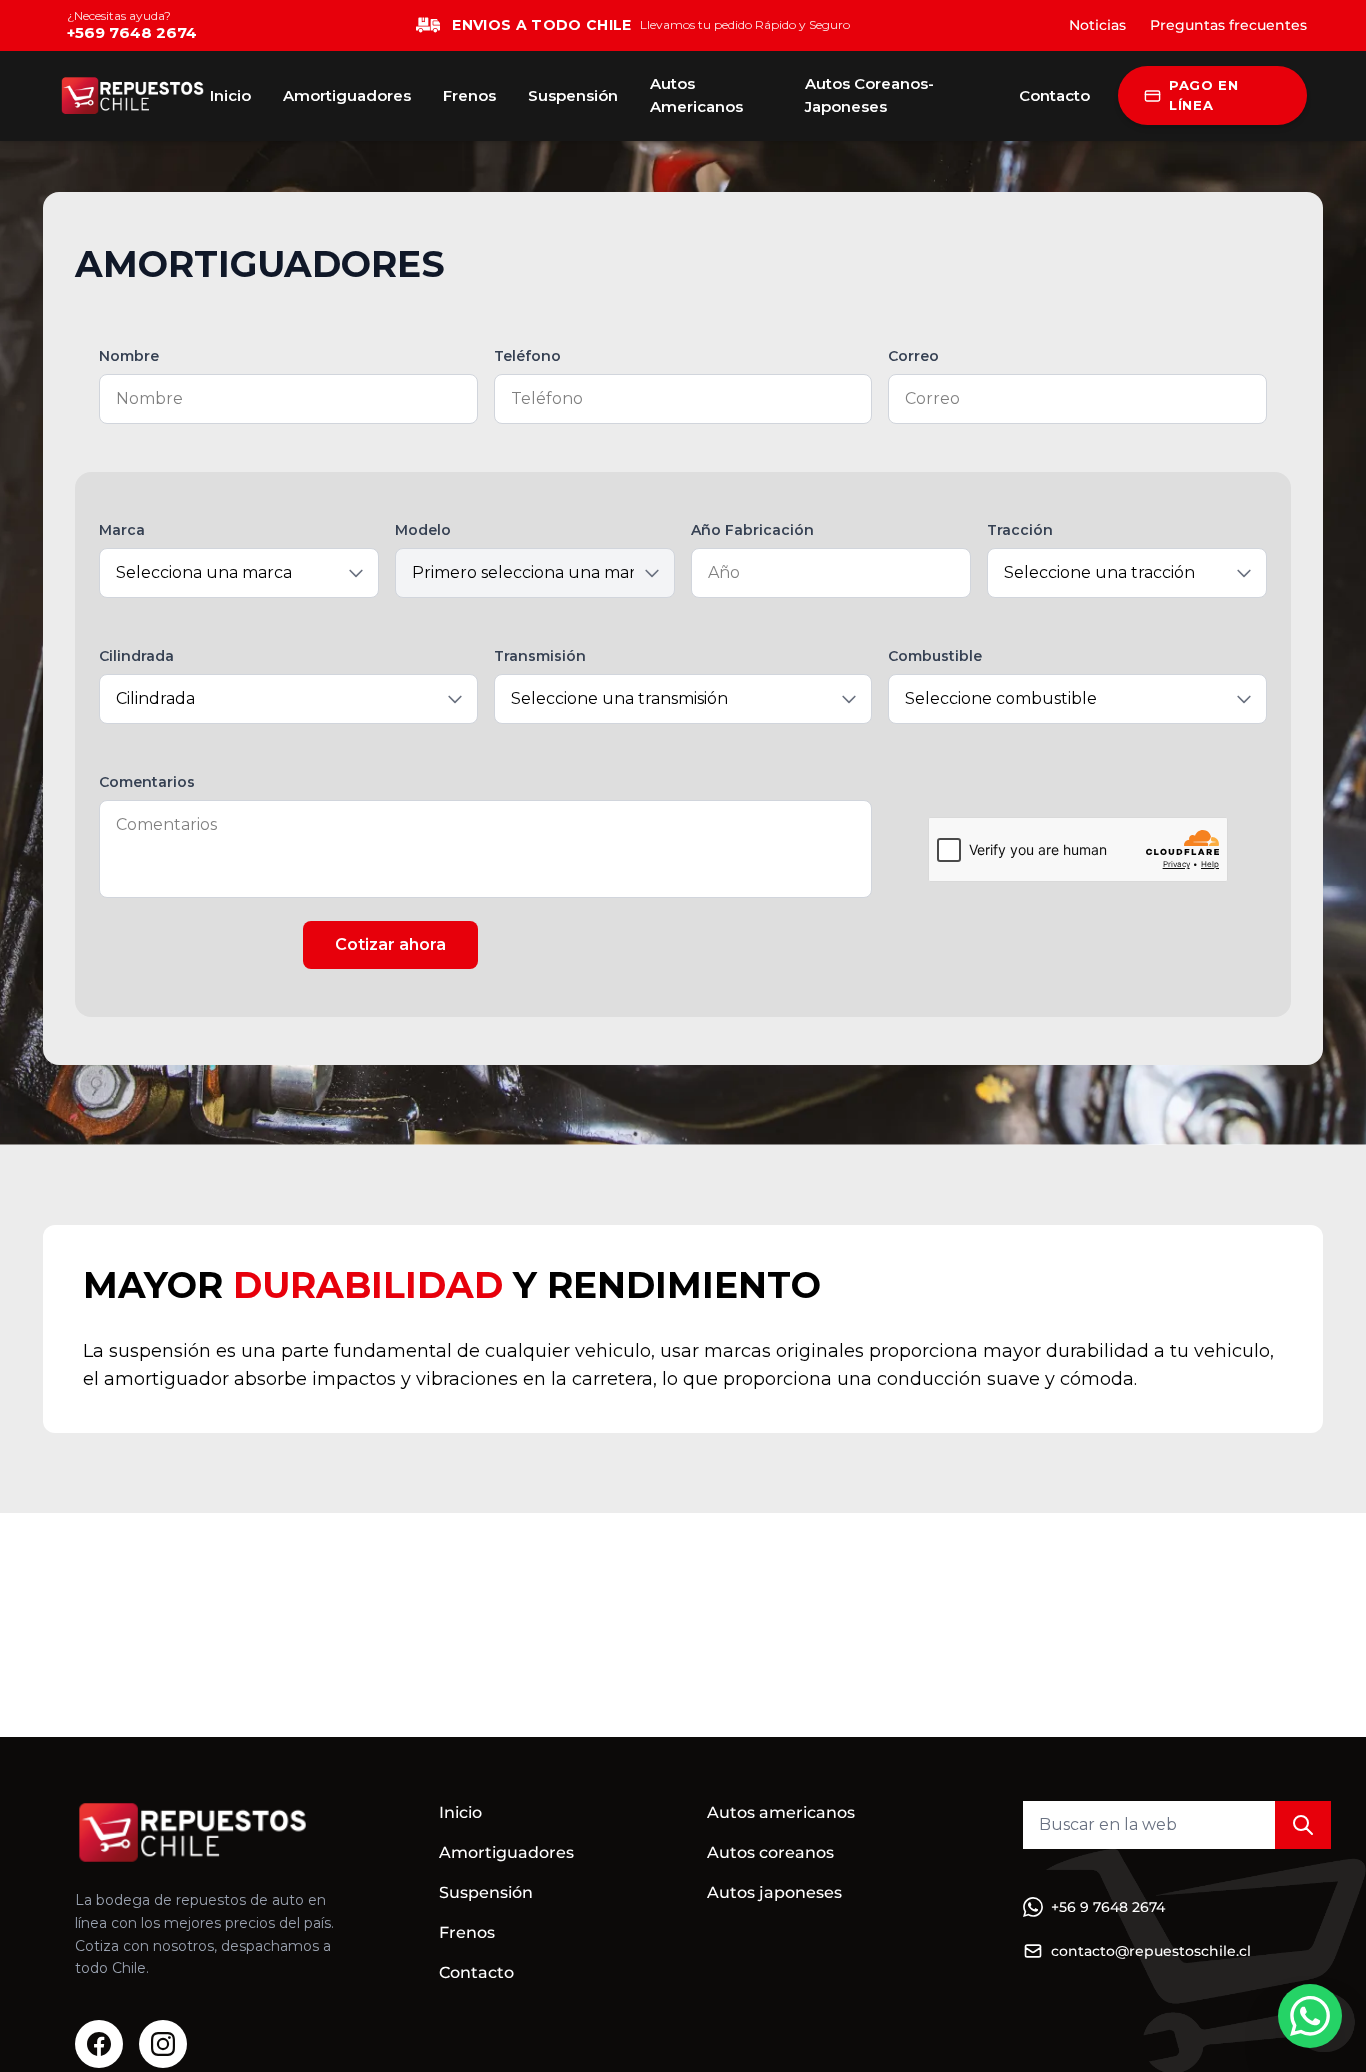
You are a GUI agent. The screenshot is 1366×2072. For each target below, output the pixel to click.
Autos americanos (781, 1812)
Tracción (1020, 530)
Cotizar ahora (390, 944)
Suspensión (573, 95)
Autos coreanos (770, 1852)
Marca (122, 530)
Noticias (1097, 25)
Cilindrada (136, 656)
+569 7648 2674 (132, 32)
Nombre (129, 356)
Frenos (469, 95)
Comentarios (147, 782)
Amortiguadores (347, 95)
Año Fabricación (752, 530)
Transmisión (540, 656)
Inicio (230, 95)
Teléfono (527, 356)
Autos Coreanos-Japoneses (869, 95)
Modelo (423, 530)
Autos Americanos (696, 95)
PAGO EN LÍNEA (1204, 95)
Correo (913, 356)
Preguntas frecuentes (1228, 25)
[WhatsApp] (1310, 2016)
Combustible (935, 656)
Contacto (1054, 95)
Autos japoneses (774, 1892)
